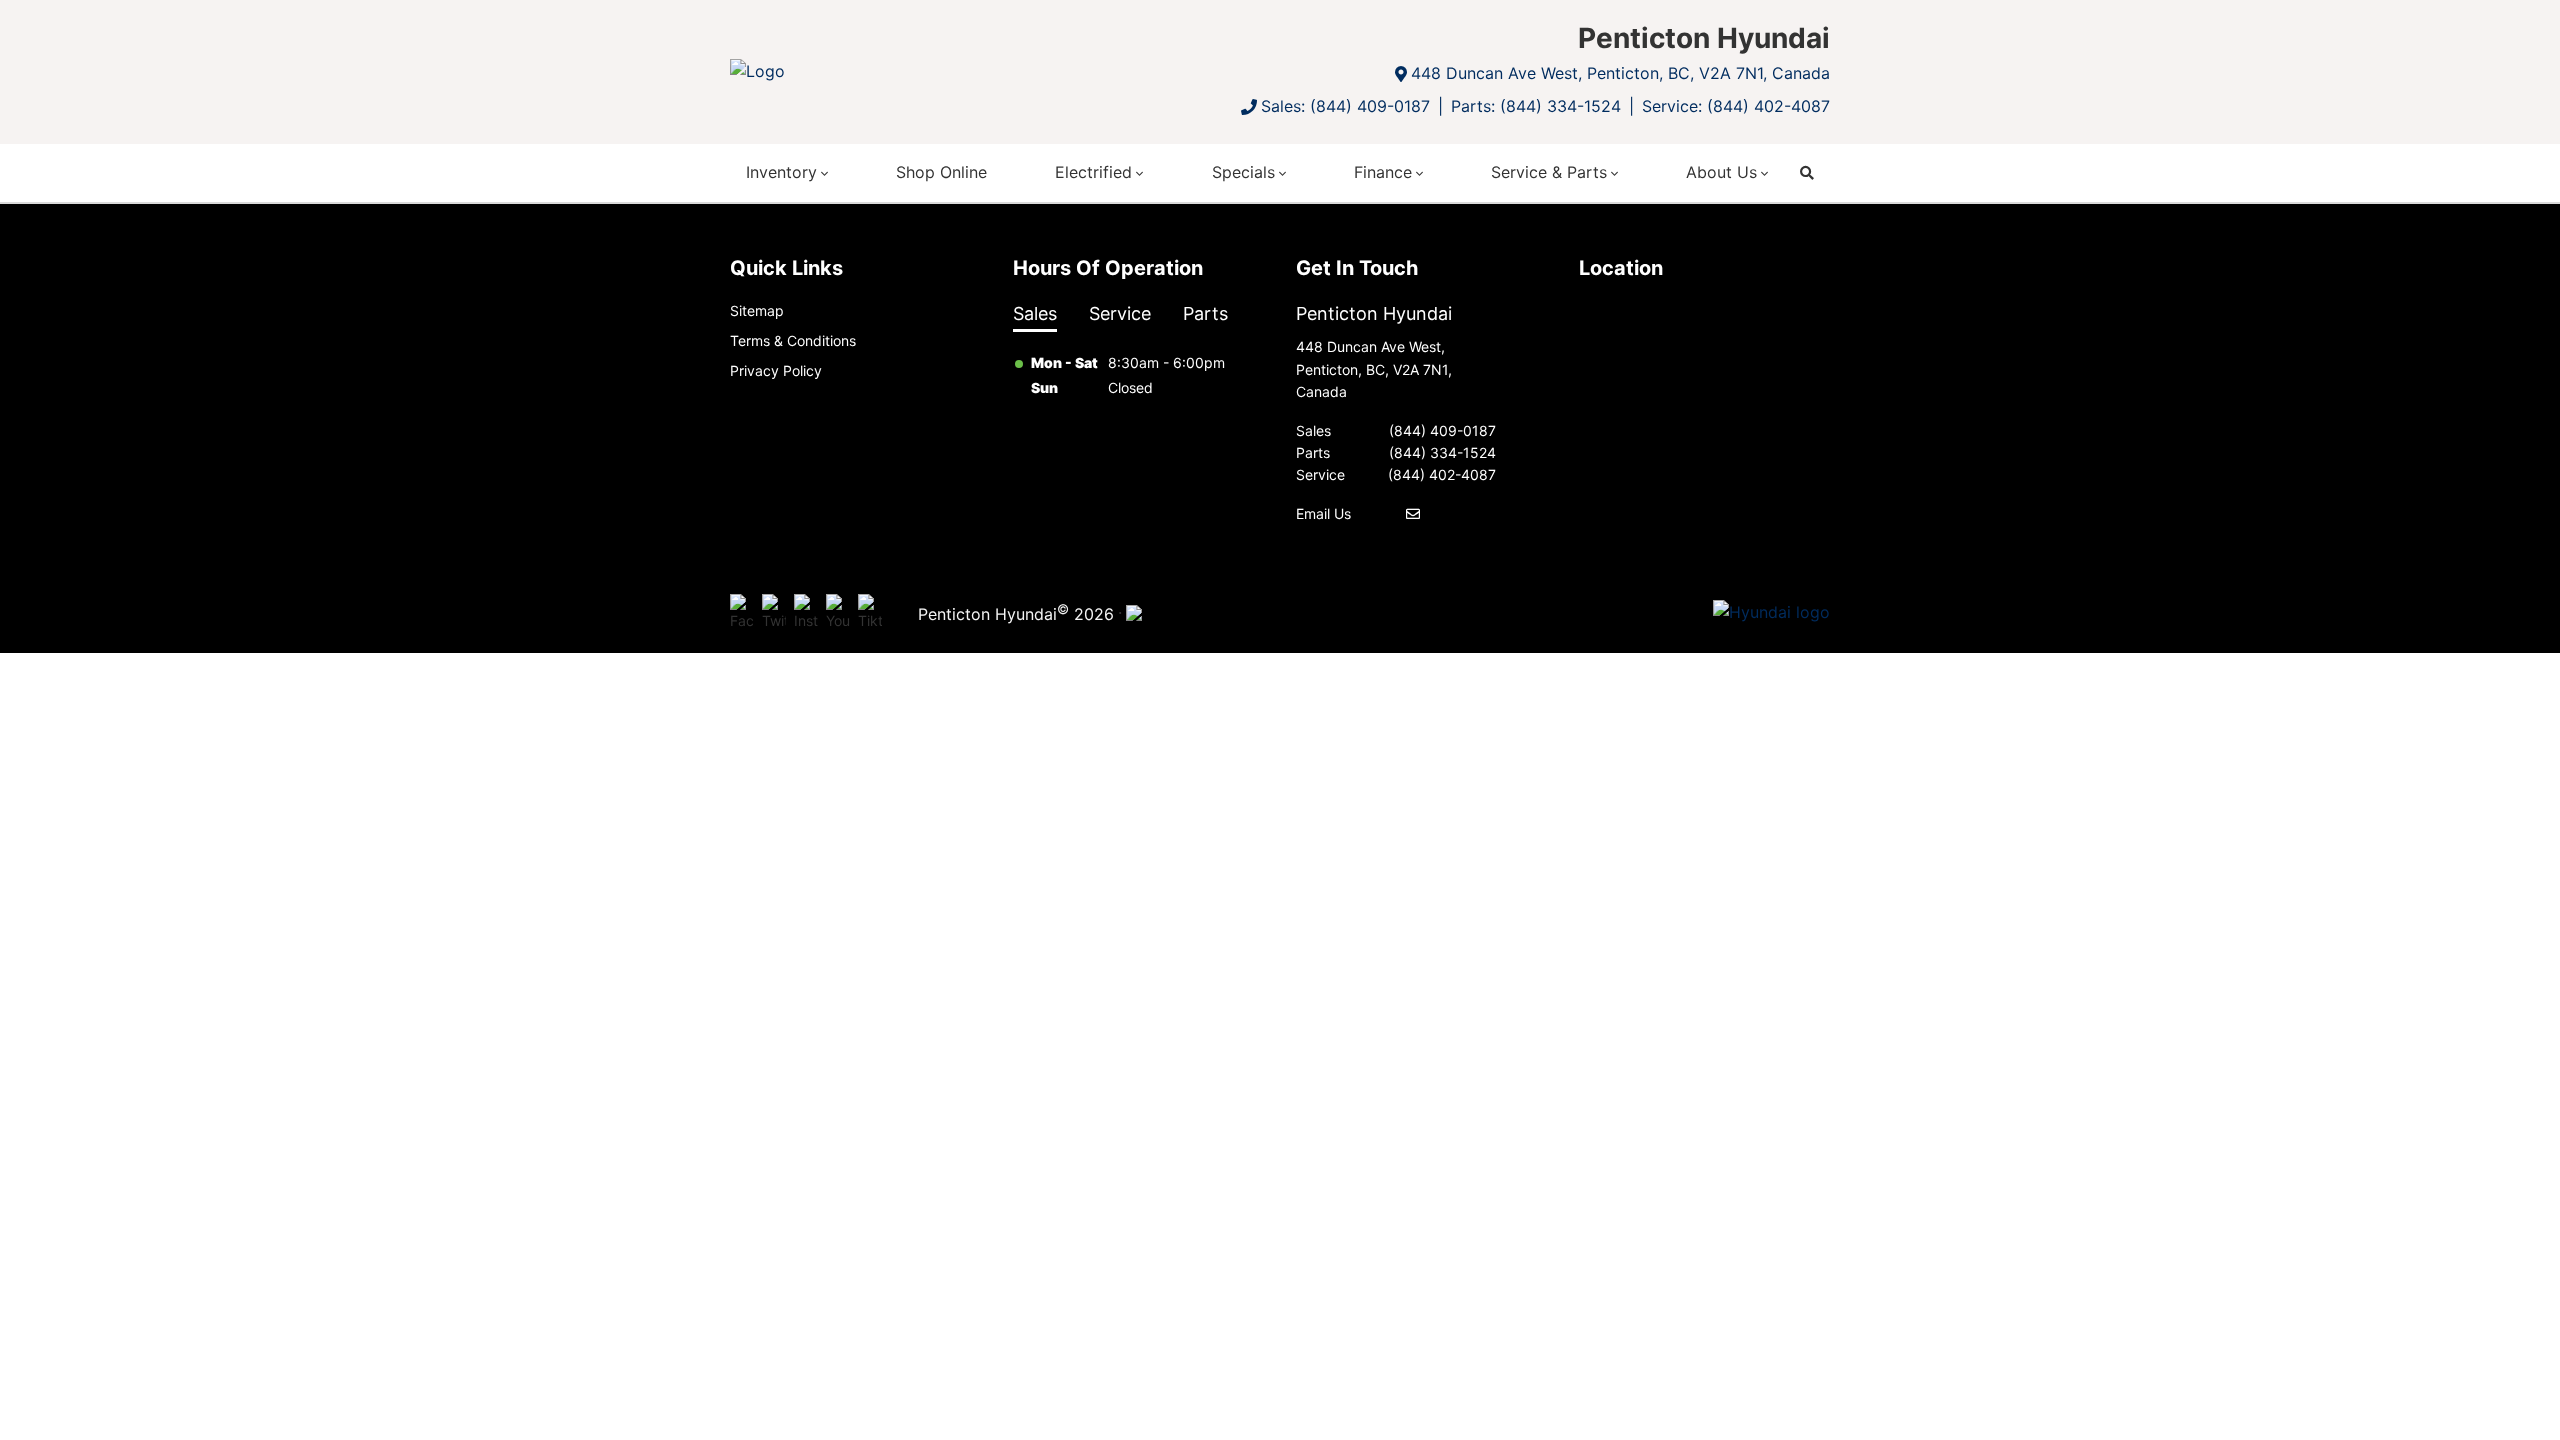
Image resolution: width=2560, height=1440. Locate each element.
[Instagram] (806, 613)
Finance (1383, 172)
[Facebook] (742, 613)
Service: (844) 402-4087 (1736, 106)
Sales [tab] (1035, 313)
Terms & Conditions (793, 340)
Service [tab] (1120, 313)
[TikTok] (870, 613)
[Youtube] (838, 613)
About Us (1721, 172)
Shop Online (941, 172)
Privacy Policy (776, 370)
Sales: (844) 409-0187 (1345, 106)
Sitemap (757, 310)
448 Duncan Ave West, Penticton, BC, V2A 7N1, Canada (1620, 73)
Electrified (1093, 172)
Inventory (781, 172)
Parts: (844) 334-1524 (1536, 106)
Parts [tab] (1205, 313)
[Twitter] (774, 613)
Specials (1243, 172)
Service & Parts (1549, 172)
